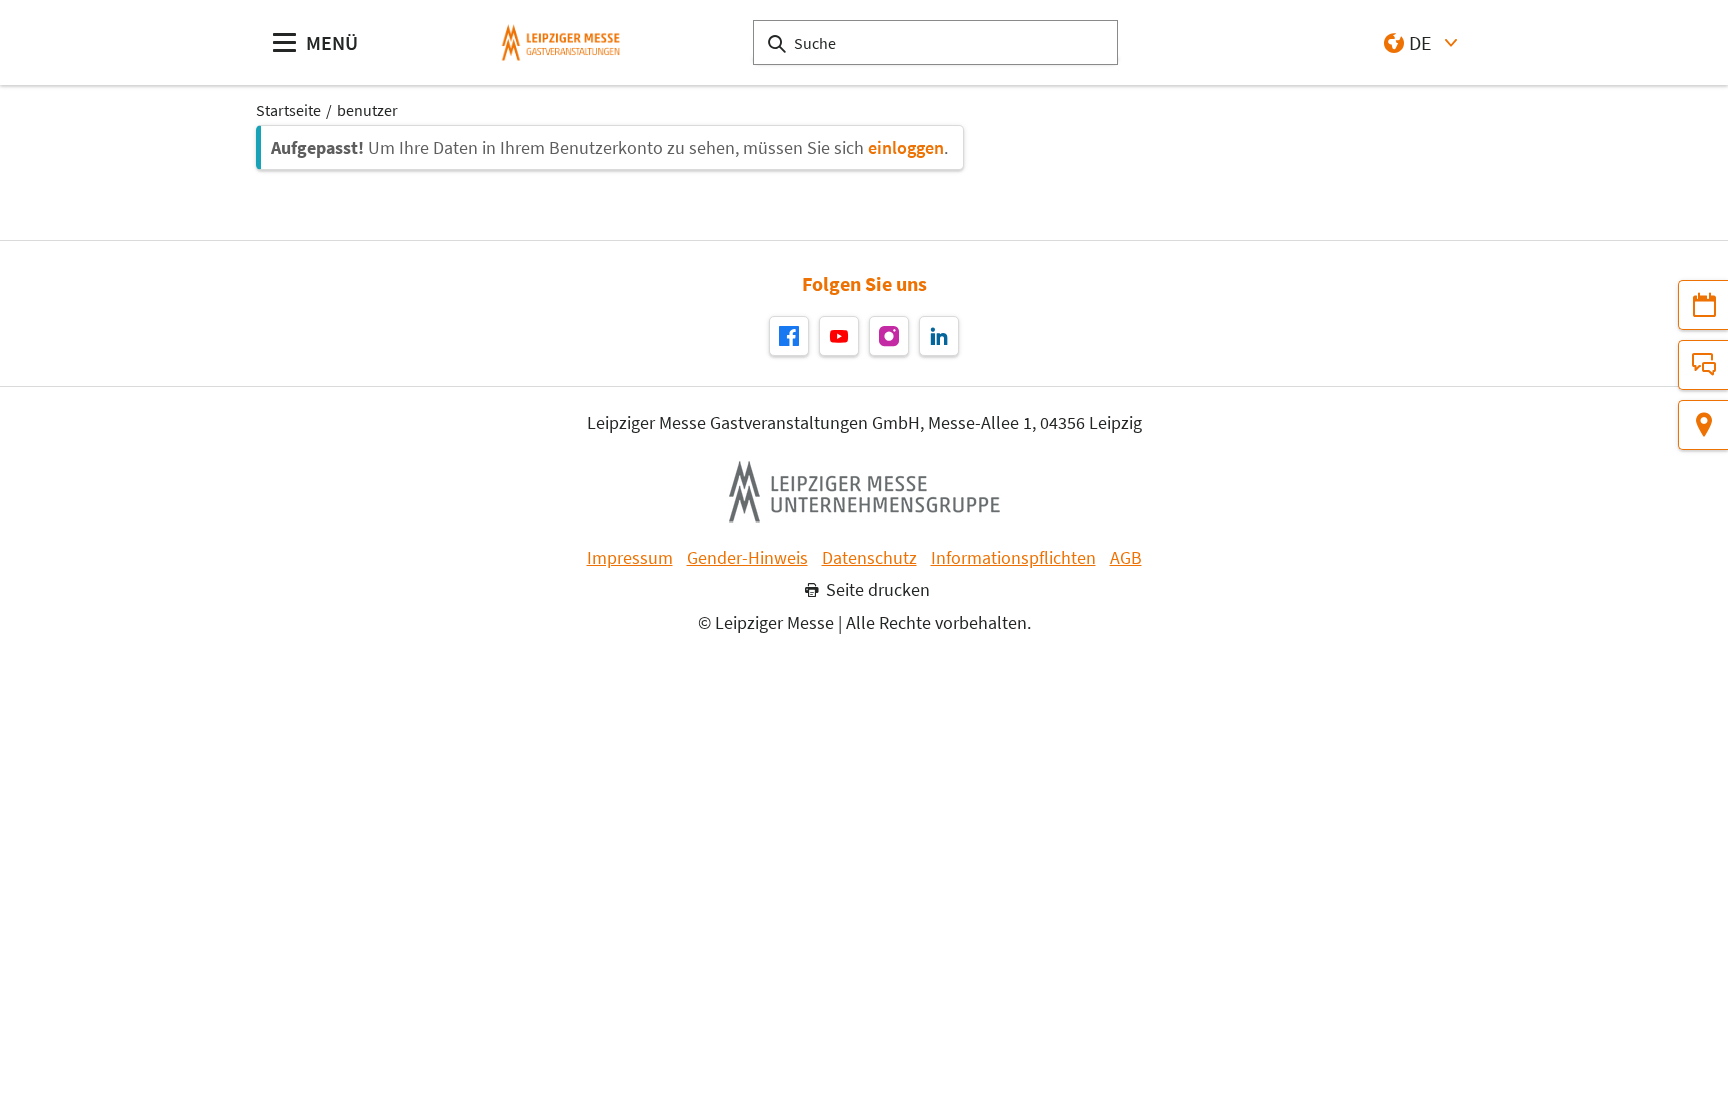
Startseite (288, 110)
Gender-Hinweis (747, 558)
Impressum (630, 558)
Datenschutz (869, 558)
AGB (1126, 558)
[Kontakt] (1703, 365)
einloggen (906, 147)
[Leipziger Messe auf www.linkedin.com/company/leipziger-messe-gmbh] (939, 336)
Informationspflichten (1013, 558)
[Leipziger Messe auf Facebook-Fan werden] (789, 336)
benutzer (367, 110)
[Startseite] (561, 42)
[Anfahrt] (1703, 425)
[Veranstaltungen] (1703, 305)
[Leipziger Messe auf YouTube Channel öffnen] (839, 336)
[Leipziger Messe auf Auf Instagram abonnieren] (889, 336)
